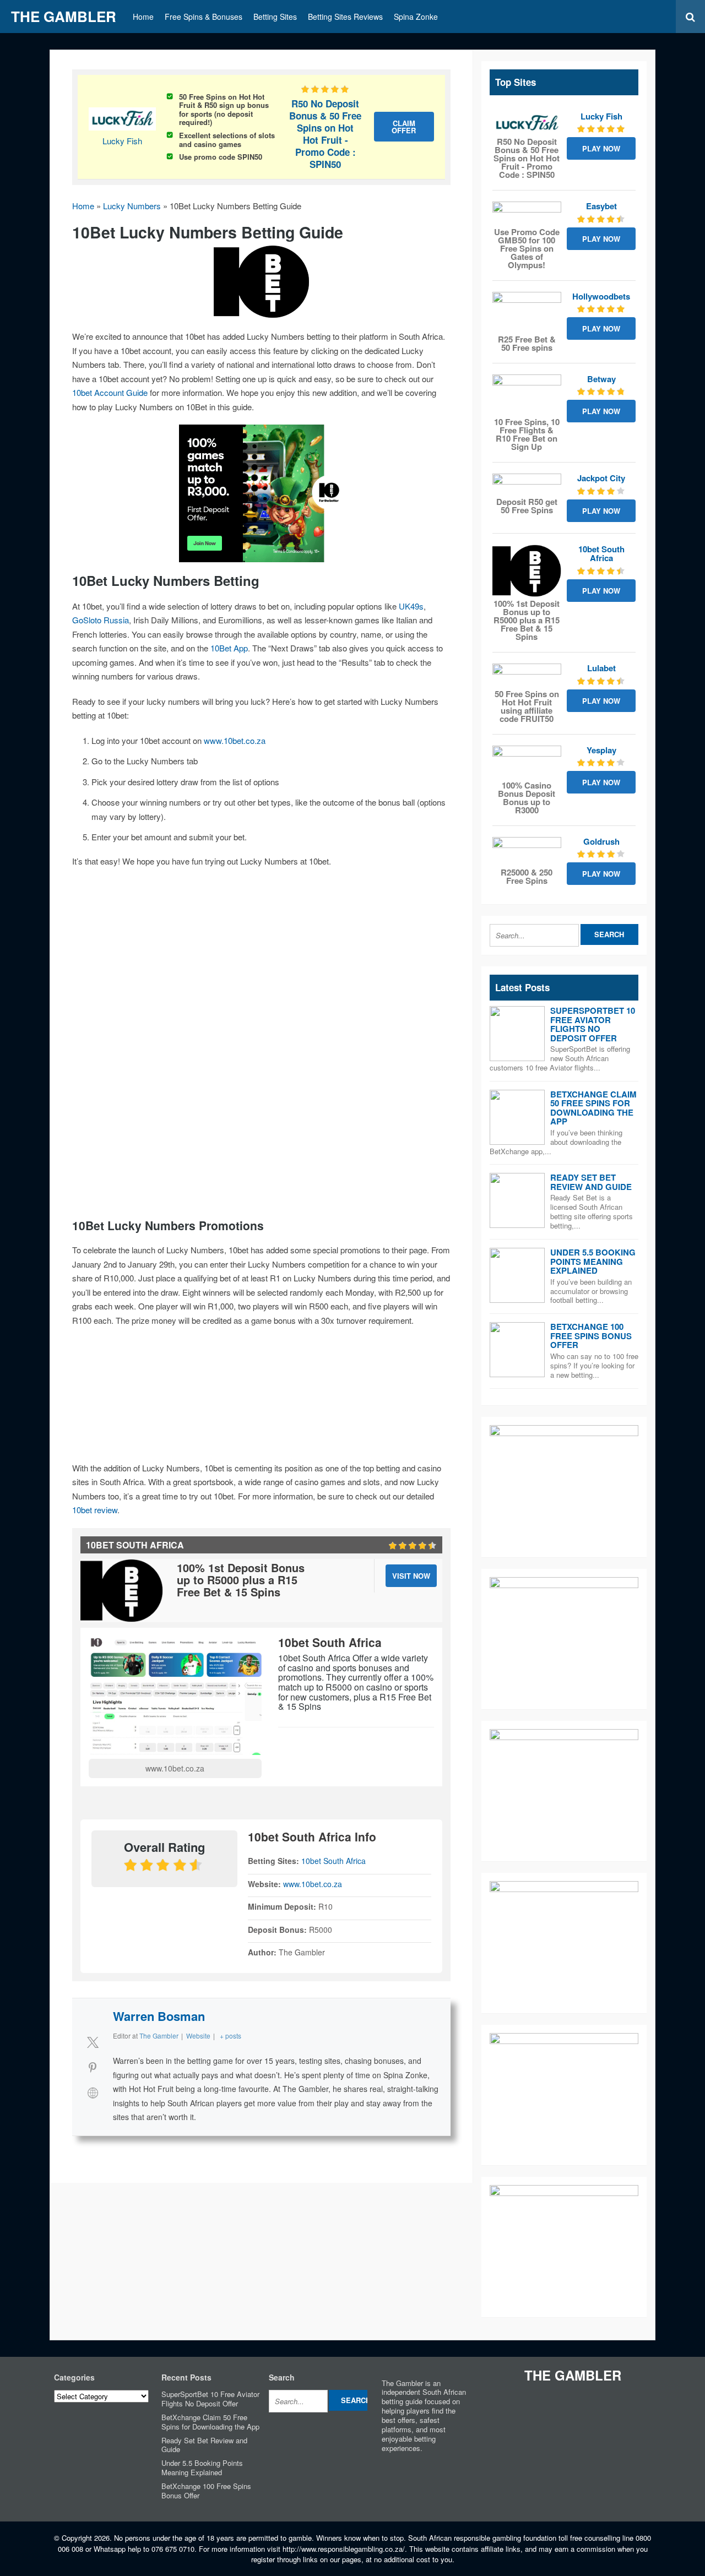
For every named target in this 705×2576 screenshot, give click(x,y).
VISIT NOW (411, 1576)
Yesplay (601, 750)
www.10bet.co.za (235, 740)
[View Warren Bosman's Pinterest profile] (93, 2067)
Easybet (601, 206)
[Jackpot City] (527, 484)
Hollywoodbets (601, 296)
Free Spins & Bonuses (204, 17)
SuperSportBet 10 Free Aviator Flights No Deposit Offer (593, 1024)
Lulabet (601, 668)
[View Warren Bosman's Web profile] (93, 2093)
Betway (601, 379)
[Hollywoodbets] (527, 312)
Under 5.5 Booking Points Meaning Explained (593, 1261)
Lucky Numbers (132, 206)
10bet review (95, 1510)
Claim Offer (404, 127)
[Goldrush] (527, 851)
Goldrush (601, 841)
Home (143, 17)
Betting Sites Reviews (345, 17)
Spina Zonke (416, 17)
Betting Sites (275, 17)
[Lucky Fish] (527, 123)
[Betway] (527, 395)
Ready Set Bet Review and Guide (591, 1182)
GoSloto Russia (101, 620)
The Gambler (64, 16)
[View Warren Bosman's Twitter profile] (93, 2042)
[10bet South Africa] (527, 571)
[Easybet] (527, 213)
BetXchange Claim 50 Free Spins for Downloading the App (593, 1108)
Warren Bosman (159, 2016)
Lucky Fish (122, 141)
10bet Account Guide (110, 392)
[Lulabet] (527, 675)
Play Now (601, 148)
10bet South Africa (333, 1861)
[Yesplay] (527, 762)
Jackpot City (601, 478)
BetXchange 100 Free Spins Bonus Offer (591, 1336)
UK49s (411, 606)
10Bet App (229, 648)
